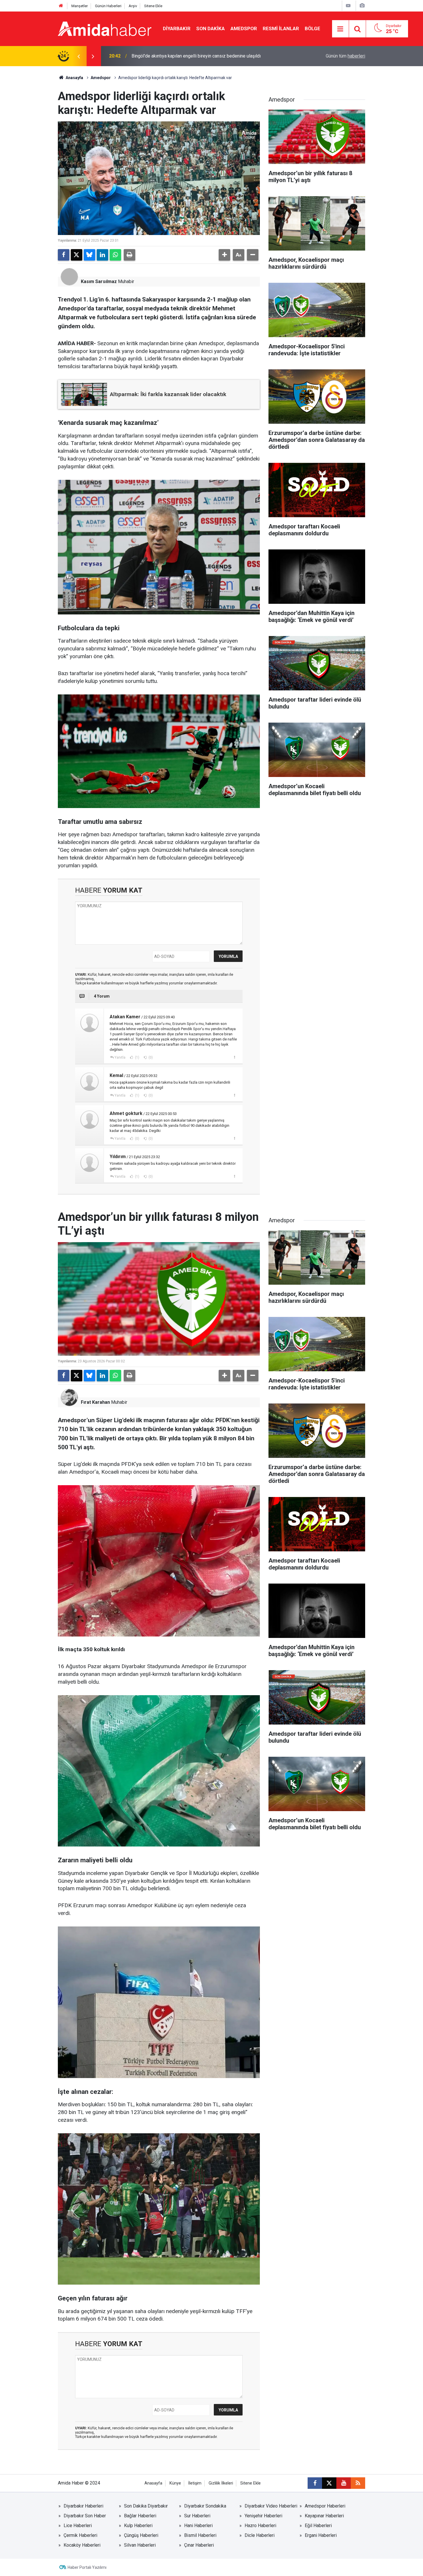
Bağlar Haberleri (140, 2516)
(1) (137, 1057)
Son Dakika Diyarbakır (146, 2506)
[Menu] (340, 29)
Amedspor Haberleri (325, 2506)
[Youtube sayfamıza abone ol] (344, 2483)
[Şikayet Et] (234, 1057)
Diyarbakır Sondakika (205, 2506)
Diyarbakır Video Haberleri (271, 2506)
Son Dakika (210, 28)
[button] (224, 255)
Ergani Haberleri (321, 2535)
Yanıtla (120, 1057)
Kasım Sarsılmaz (99, 281)
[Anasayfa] (61, 6)
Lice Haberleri (78, 2526)
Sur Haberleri (197, 2516)
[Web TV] (348, 6)
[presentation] (79, 56)
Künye (175, 2483)
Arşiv (133, 6)
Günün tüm (345, 56)
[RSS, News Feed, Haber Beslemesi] (358, 2483)
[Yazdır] (129, 255)
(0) (150, 1057)
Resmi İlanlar (281, 28)
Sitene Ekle (153, 6)
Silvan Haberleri (140, 2545)
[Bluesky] (89, 255)
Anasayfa (74, 78)
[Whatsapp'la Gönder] (115, 255)
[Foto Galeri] (362, 6)
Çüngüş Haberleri (141, 2535)
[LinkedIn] (102, 255)
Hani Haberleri (198, 2526)
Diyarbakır (177, 28)
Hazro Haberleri (260, 2526)
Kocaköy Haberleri (82, 2545)
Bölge (313, 28)
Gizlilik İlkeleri (221, 2483)
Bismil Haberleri (200, 2535)
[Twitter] (77, 255)
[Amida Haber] (105, 28)
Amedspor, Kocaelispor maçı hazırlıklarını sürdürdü (182, 56)
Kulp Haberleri (138, 2526)
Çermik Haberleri (80, 2535)
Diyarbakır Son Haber (85, 2516)
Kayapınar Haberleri (324, 2516)
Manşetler (80, 6)
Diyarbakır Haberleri (83, 2506)
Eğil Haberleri (318, 2526)
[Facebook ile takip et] (315, 2483)
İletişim (195, 2483)
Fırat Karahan (95, 1402)
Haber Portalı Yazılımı (87, 2567)
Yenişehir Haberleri (263, 2516)
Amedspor (244, 28)
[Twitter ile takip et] (329, 2483)
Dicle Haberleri (260, 2535)
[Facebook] (64, 255)
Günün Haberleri (108, 6)
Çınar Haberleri (199, 2545)
